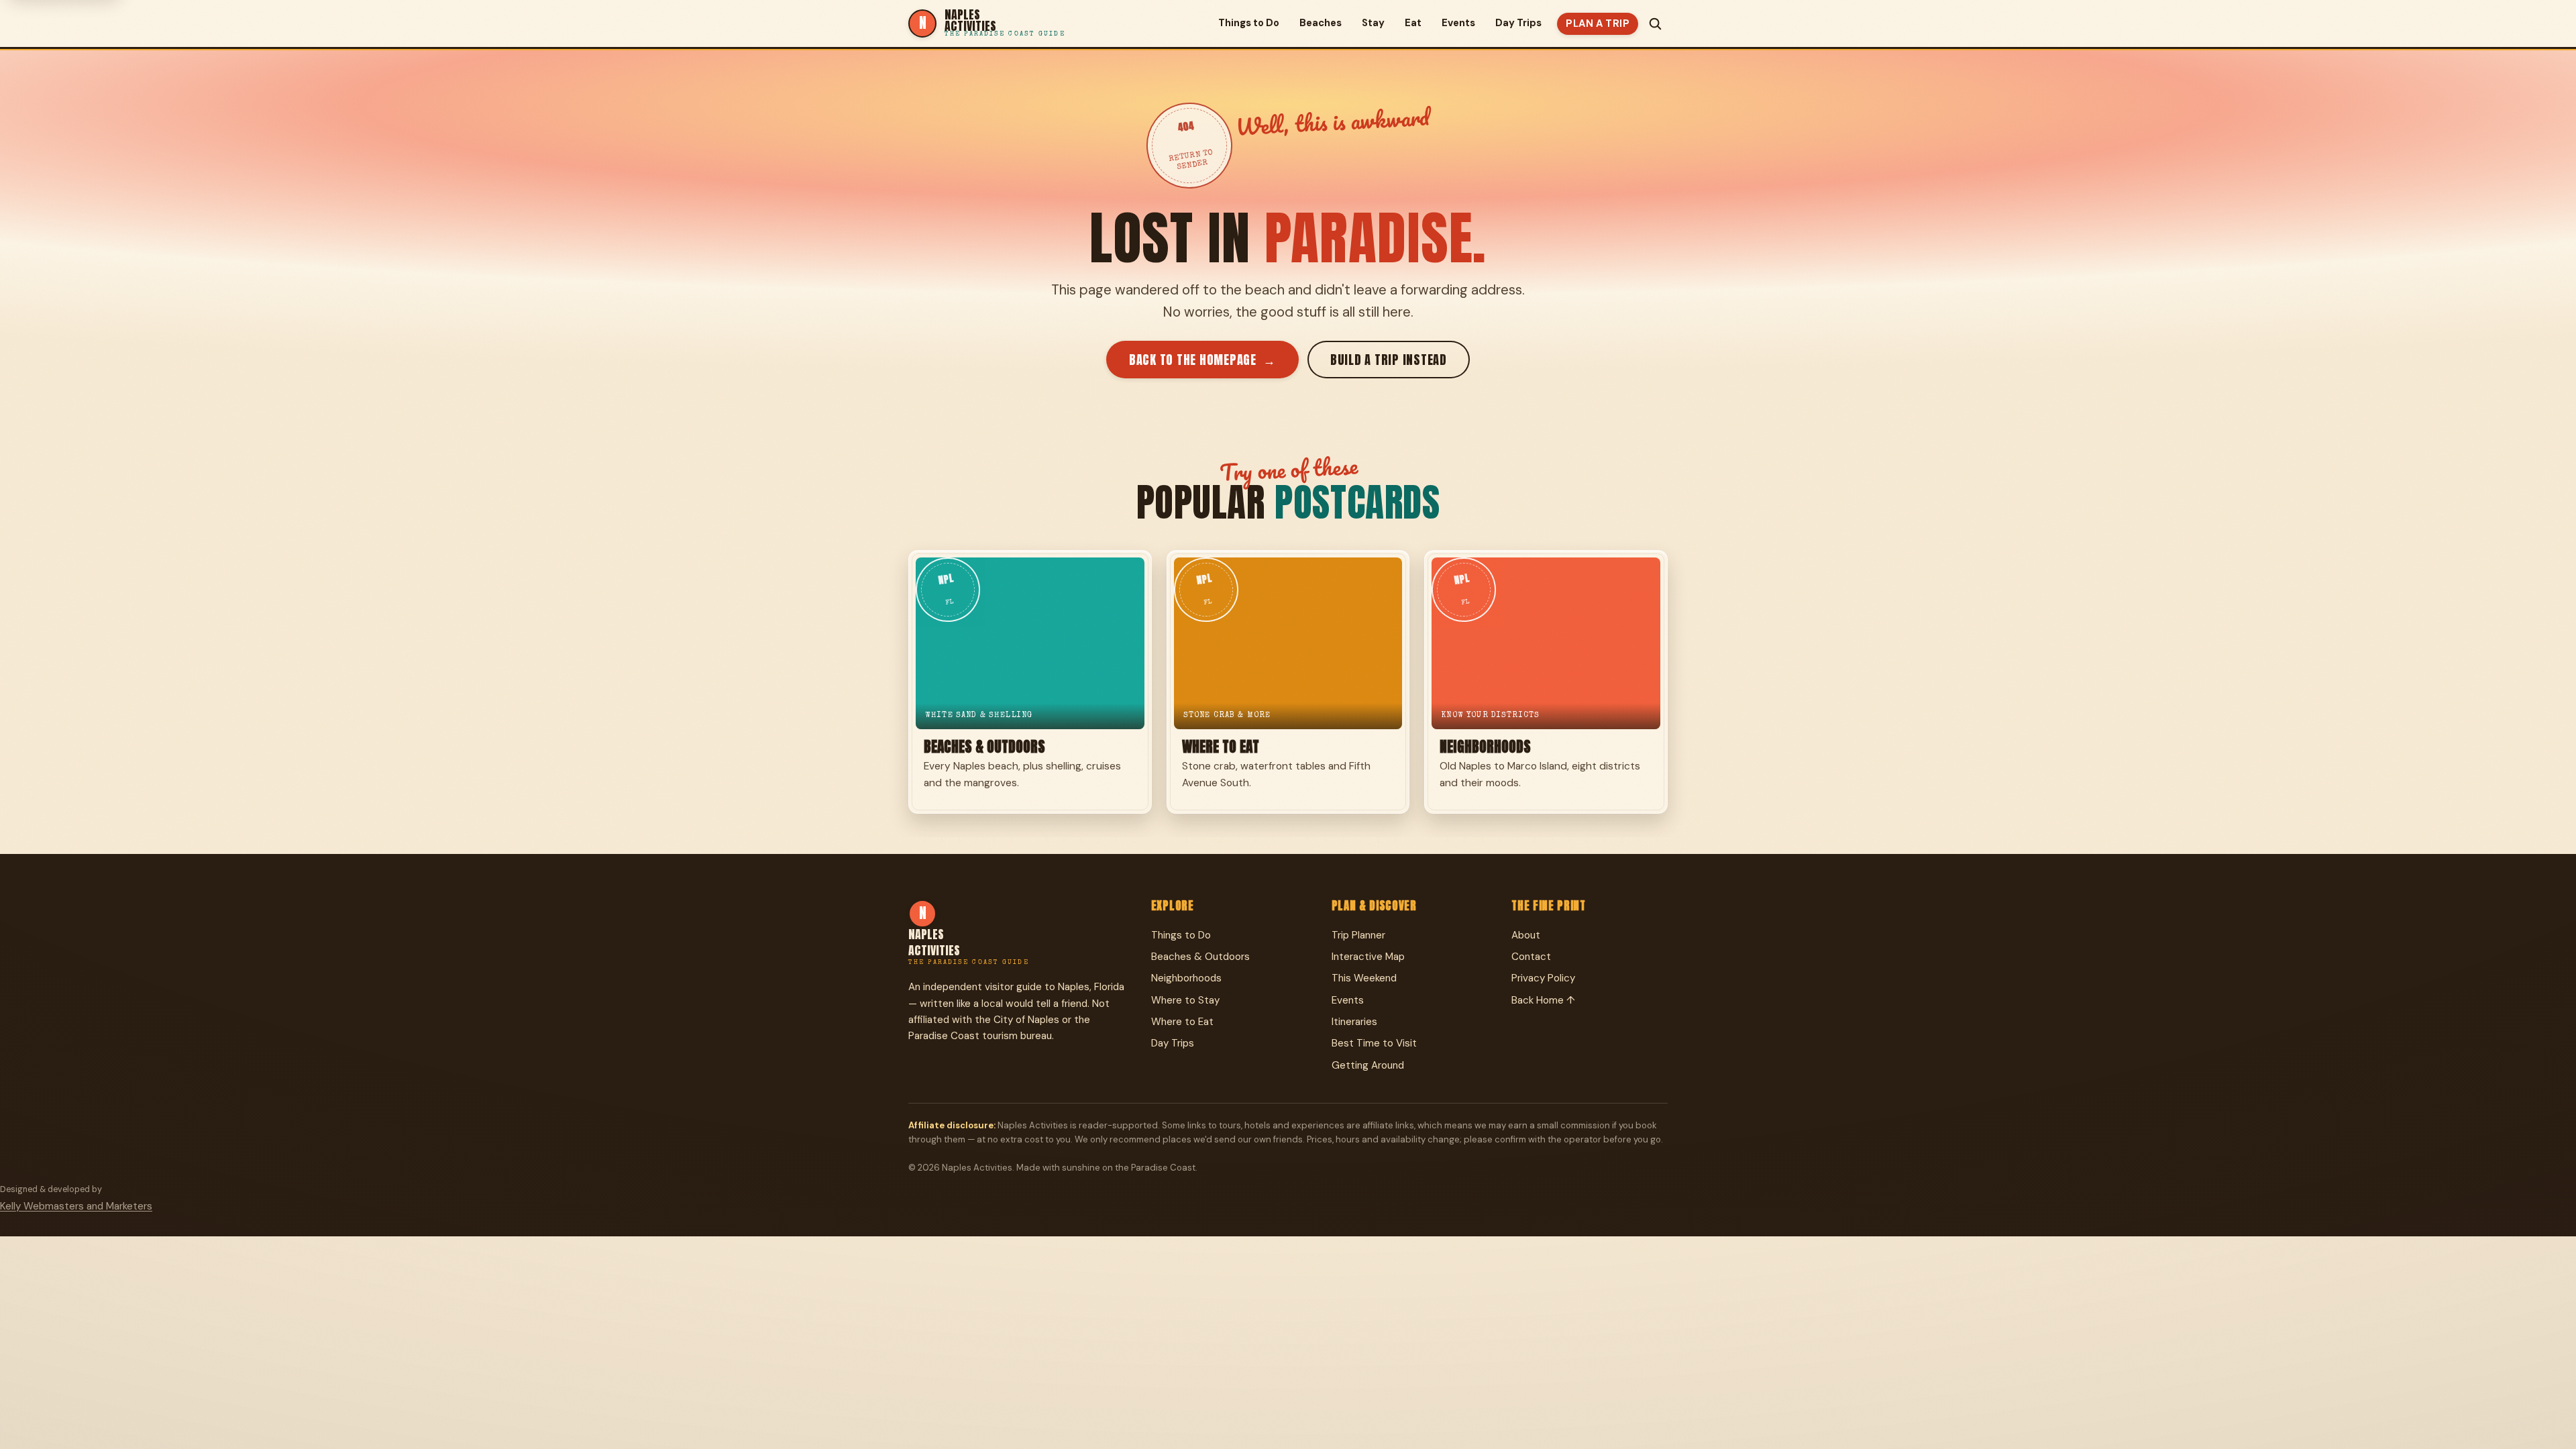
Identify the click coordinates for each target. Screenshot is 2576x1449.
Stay (1373, 23)
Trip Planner (1358, 935)
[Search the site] (1655, 23)
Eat (1413, 23)
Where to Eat (1182, 1022)
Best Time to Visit (1374, 1043)
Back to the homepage (1202, 360)
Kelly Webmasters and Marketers (76, 1206)
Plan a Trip (1598, 23)
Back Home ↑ (1543, 1000)
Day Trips (1518, 23)
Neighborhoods (1186, 978)
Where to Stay (1185, 1000)
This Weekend (1364, 978)
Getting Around (1368, 1065)
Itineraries (1354, 1022)
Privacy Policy (1543, 978)
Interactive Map (1368, 957)
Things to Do (1249, 23)
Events (1458, 23)
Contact (1531, 957)
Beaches (1321, 23)
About (1526, 935)
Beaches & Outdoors (1200, 957)
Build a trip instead (1389, 360)
